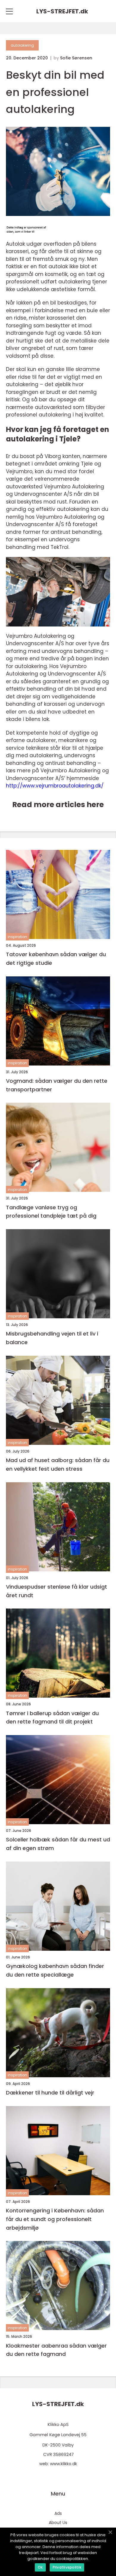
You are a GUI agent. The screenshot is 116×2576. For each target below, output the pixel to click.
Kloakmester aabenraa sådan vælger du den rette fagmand (56, 2350)
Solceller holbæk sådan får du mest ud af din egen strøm (58, 1844)
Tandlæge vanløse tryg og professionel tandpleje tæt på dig (51, 1212)
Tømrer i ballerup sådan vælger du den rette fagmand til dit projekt (52, 1718)
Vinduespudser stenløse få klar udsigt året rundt (57, 1591)
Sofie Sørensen (76, 58)
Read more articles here (58, 805)
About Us (58, 2523)
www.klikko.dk (64, 2464)
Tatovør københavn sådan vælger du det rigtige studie (56, 959)
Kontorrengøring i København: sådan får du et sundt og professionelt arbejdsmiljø (55, 2219)
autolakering (22, 45)
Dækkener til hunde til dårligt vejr (50, 2093)
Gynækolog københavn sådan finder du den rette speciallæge (55, 1970)
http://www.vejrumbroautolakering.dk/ (55, 786)
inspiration (17, 937)
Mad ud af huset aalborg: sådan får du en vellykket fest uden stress (58, 1464)
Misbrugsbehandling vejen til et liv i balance (52, 1338)
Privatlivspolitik (67, 2567)
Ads (58, 2513)
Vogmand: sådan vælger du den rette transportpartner (57, 1085)
